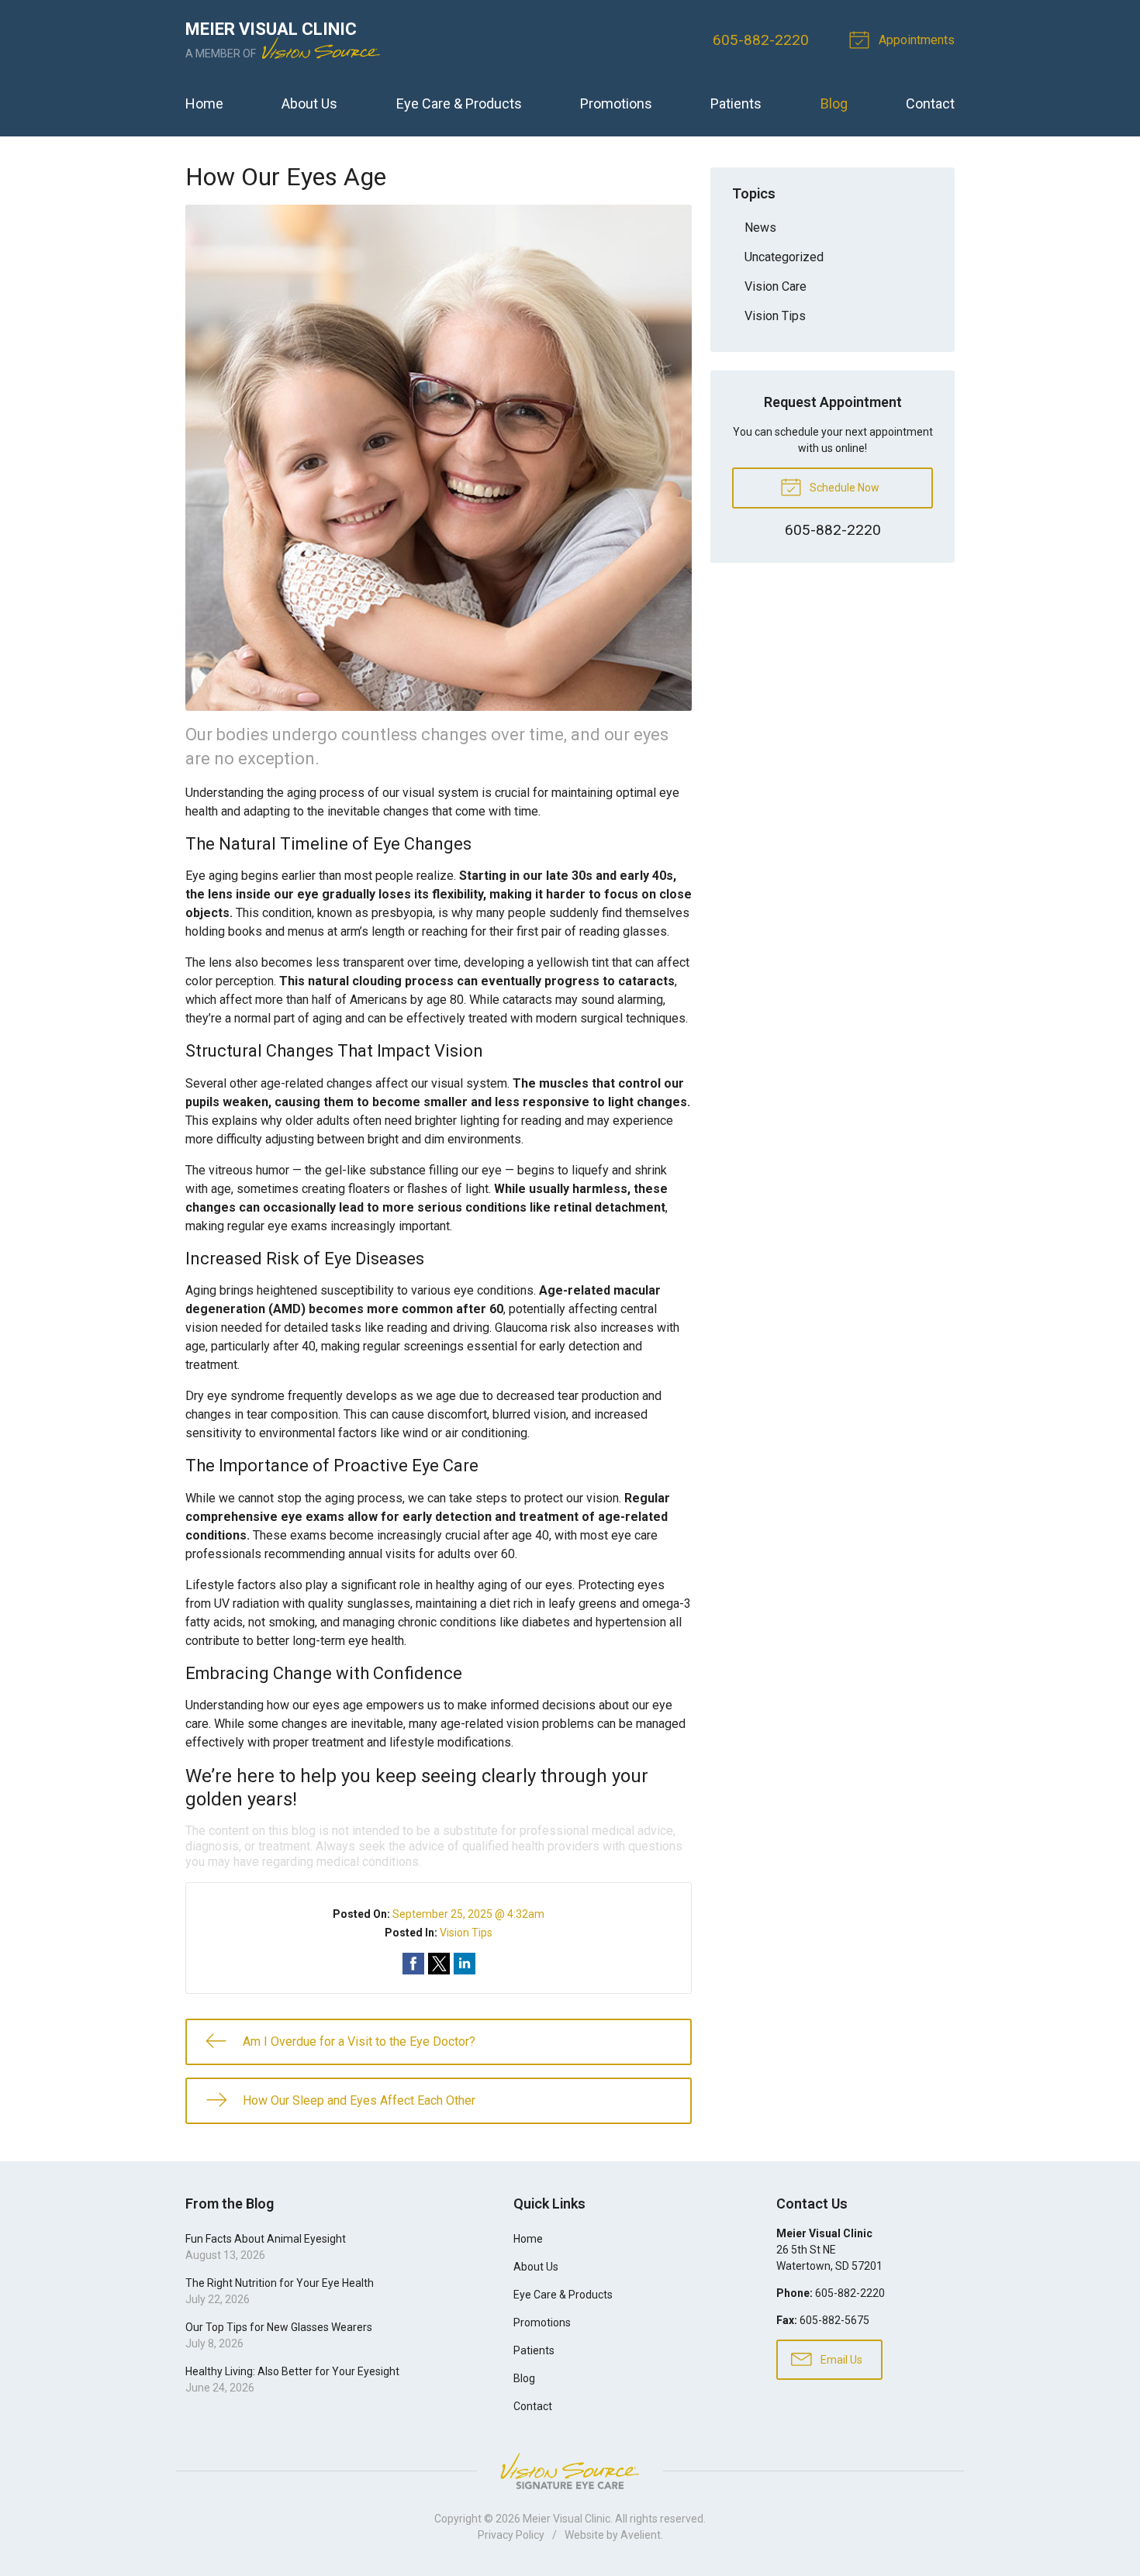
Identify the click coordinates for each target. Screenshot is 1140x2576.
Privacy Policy (511, 2535)
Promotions (616, 103)
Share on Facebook (413, 1964)
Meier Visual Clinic (567, 2519)
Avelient (641, 2535)
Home (204, 103)
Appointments (915, 40)
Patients (736, 103)
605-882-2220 (761, 40)
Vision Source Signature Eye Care (570, 2471)
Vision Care (776, 286)
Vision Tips (466, 1933)
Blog (834, 103)
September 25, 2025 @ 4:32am (468, 1914)
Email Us (840, 2360)
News (760, 228)
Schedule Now (843, 488)
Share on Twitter (439, 1964)
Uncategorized (784, 257)
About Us (309, 103)
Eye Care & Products (459, 103)
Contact (930, 103)
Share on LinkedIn (465, 1964)
